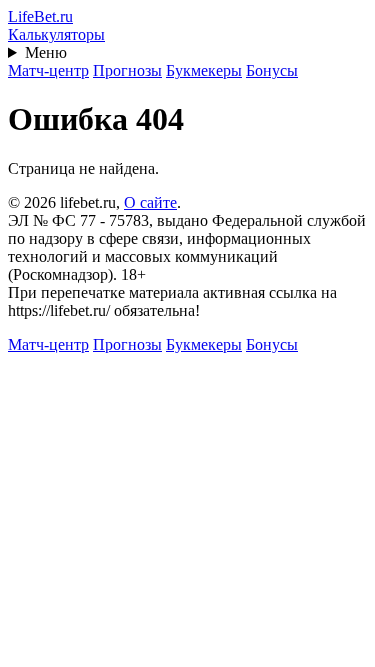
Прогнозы (127, 70)
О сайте (150, 202)
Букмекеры (204, 70)
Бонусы (272, 70)
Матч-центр (48, 70)
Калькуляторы (56, 34)
